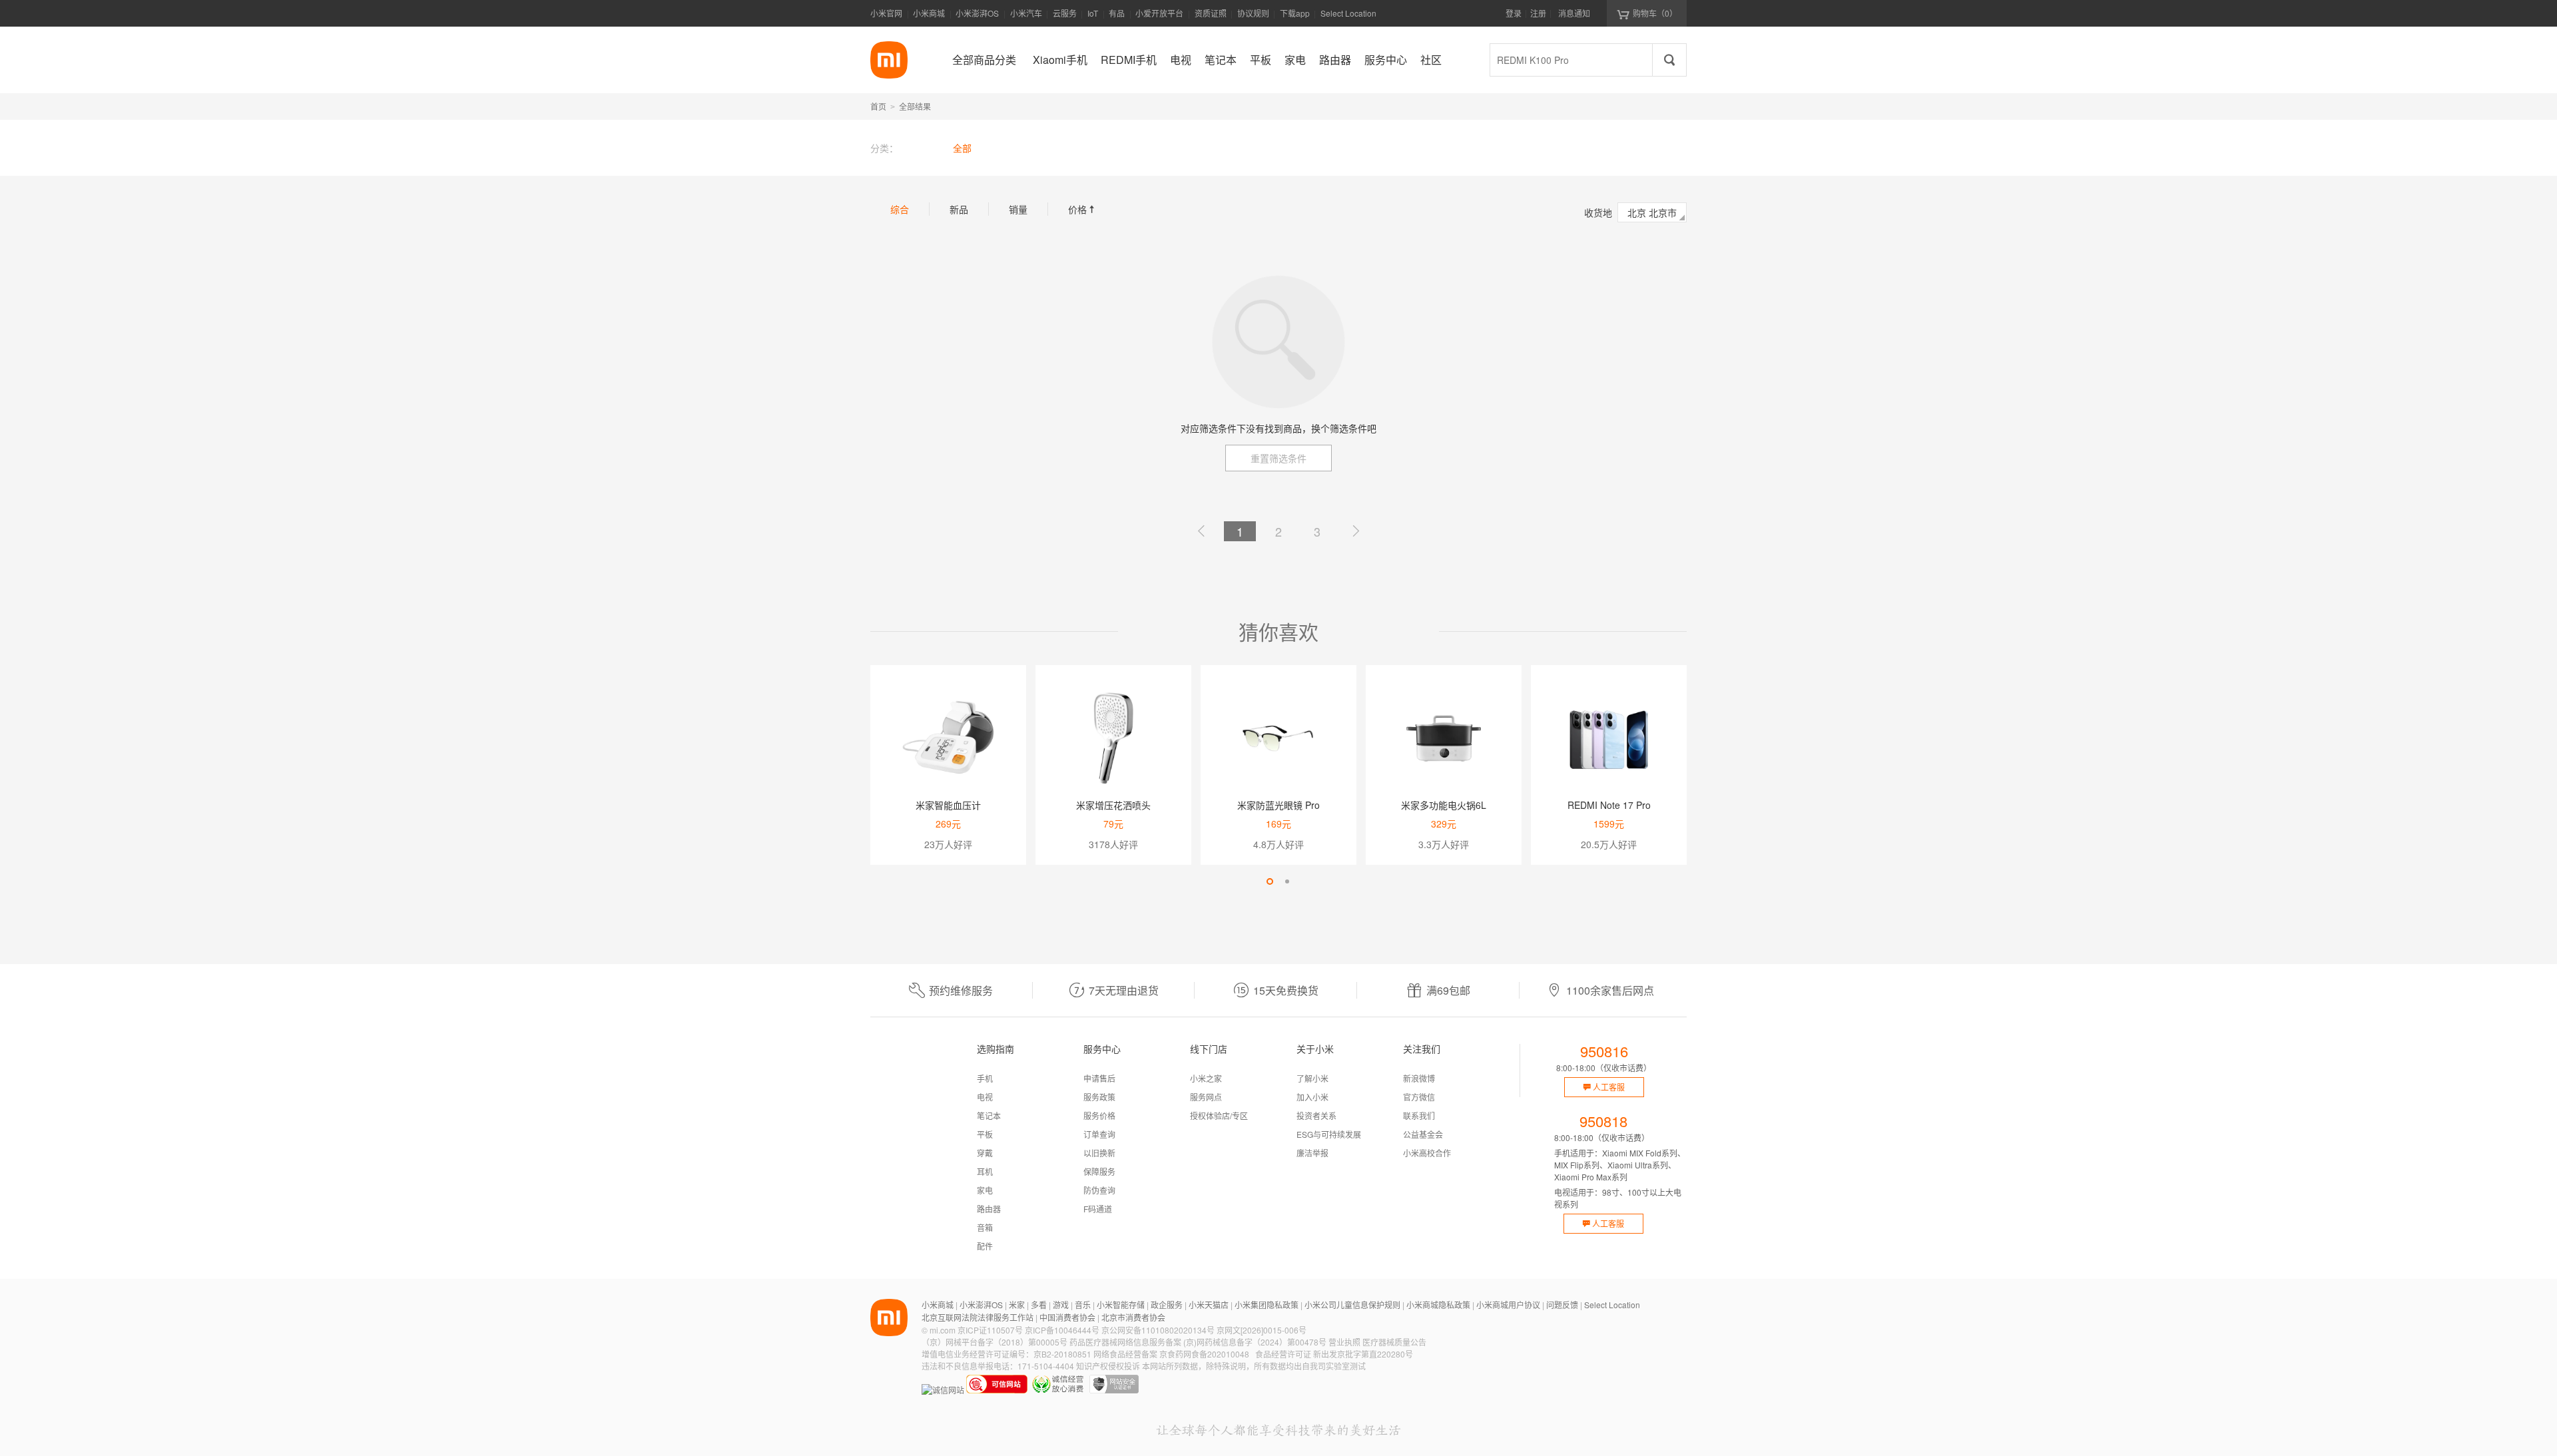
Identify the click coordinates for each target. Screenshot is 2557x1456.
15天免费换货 (1286, 990)
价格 (1083, 209)
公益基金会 (1423, 1134)
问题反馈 (1562, 1305)
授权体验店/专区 (1219, 1115)
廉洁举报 (1312, 1153)
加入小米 (1312, 1097)
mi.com (943, 1330)
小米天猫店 (1209, 1305)
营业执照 (1344, 1342)
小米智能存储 (1121, 1305)
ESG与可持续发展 (1329, 1134)
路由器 (989, 1209)
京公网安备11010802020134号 (1158, 1330)
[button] (1270, 881)
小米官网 (886, 13)
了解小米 (1312, 1078)
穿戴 (985, 1153)
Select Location (1348, 13)
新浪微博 (1419, 1078)
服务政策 (1099, 1097)
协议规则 (1253, 13)
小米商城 (929, 13)
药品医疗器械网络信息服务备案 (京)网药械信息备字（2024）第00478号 (1198, 1342)
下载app (1295, 17)
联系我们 (1419, 1115)
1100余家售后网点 (1610, 990)
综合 (900, 209)
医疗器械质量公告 (1394, 1342)
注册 (1538, 13)
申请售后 (1099, 1078)
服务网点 (1206, 1097)
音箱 (985, 1227)
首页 (878, 106)
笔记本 (989, 1115)
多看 (1039, 1305)
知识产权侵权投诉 (1108, 1366)
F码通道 (1098, 1209)
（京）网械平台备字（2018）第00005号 (994, 1342)
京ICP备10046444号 (1062, 1330)
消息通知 (1574, 13)
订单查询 (1099, 1134)
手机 (985, 1078)
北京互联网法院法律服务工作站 (978, 1317)
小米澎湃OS (977, 13)
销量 (1018, 209)
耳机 (985, 1171)
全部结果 (915, 106)
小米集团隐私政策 (1267, 1305)
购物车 (1655, 13)
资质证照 (1211, 13)
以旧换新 (1099, 1153)
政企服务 (1167, 1305)
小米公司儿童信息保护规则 (1352, 1305)
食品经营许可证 (1283, 1354)
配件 (985, 1246)
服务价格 (1099, 1115)
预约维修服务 (961, 990)
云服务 (1065, 13)
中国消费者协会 (1067, 1317)
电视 (985, 1097)
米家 (1017, 1305)
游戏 (1061, 1305)
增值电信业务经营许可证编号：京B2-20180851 (1006, 1354)
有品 (1117, 13)
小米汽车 (1026, 13)
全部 (962, 148)
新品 (959, 209)
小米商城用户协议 (1508, 1305)
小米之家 (1206, 1078)
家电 (985, 1190)
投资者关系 (1316, 1115)
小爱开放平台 (1159, 13)
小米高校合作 (1427, 1153)
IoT (1093, 13)
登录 (1514, 13)
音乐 (1083, 1305)
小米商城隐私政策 (1438, 1305)
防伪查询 (1099, 1190)
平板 (985, 1134)
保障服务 (1099, 1171)
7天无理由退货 (1124, 990)
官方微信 (1419, 1097)
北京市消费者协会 (1133, 1317)
